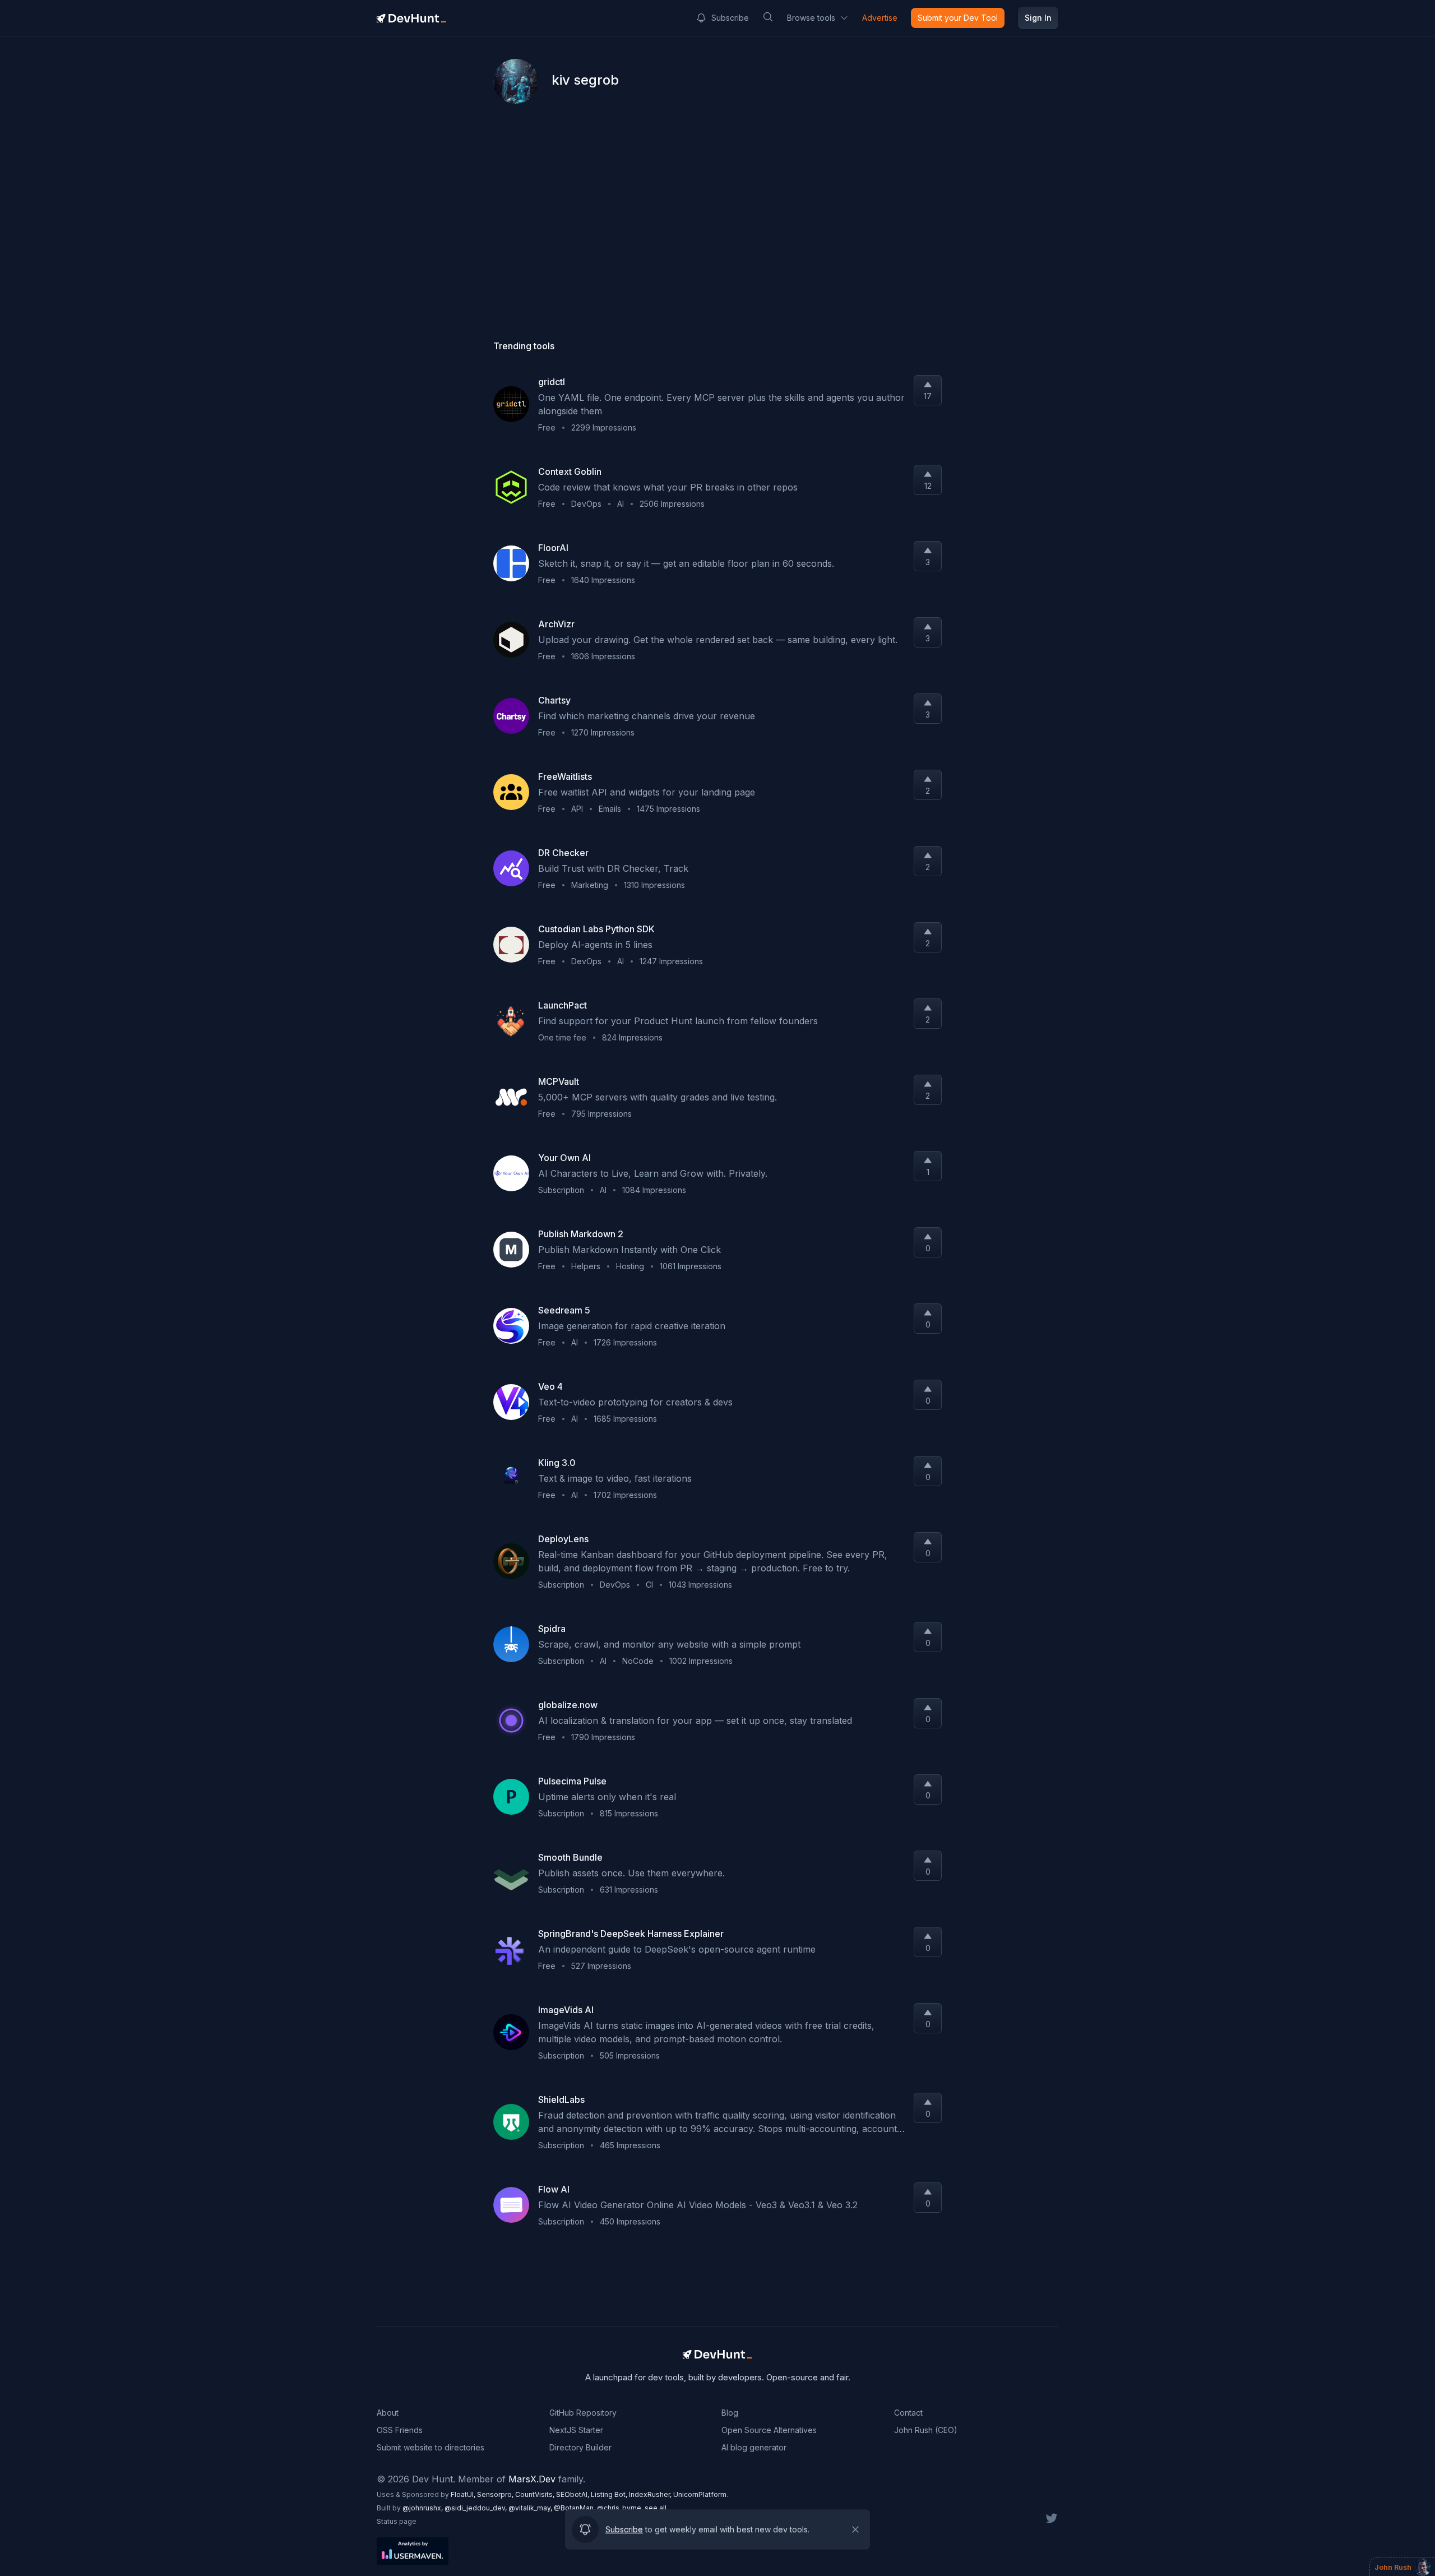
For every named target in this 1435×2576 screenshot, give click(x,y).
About (388, 2413)
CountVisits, (536, 2494)
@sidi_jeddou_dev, (476, 2508)
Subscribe (730, 18)
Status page (397, 2521)
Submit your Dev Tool (958, 18)
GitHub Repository (583, 2413)
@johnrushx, (423, 2508)
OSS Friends (400, 2430)
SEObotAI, (573, 2494)
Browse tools (811, 18)
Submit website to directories (430, 2447)
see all (656, 2508)
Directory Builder (580, 2447)
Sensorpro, (496, 2494)
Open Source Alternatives (769, 2430)
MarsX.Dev (532, 2479)
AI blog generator (754, 2447)
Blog (730, 2413)
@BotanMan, (575, 2508)
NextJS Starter (576, 2430)
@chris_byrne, (621, 2508)
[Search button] (768, 17)
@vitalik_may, (531, 2508)
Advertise (880, 18)
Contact (908, 2413)
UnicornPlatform (700, 2494)
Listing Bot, (610, 2494)
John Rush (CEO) (926, 2430)
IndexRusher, (651, 2494)
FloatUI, (464, 2494)
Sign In (1038, 18)
